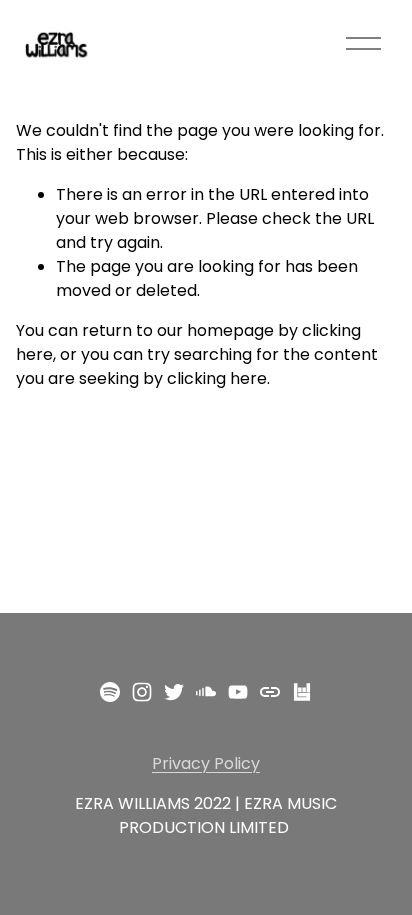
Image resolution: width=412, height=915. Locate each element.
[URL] (270, 692)
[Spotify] (110, 692)
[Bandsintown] (302, 692)
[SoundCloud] (206, 692)
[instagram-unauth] (142, 692)
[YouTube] (238, 692)
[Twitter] (174, 692)
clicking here (217, 378)
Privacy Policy (206, 763)
